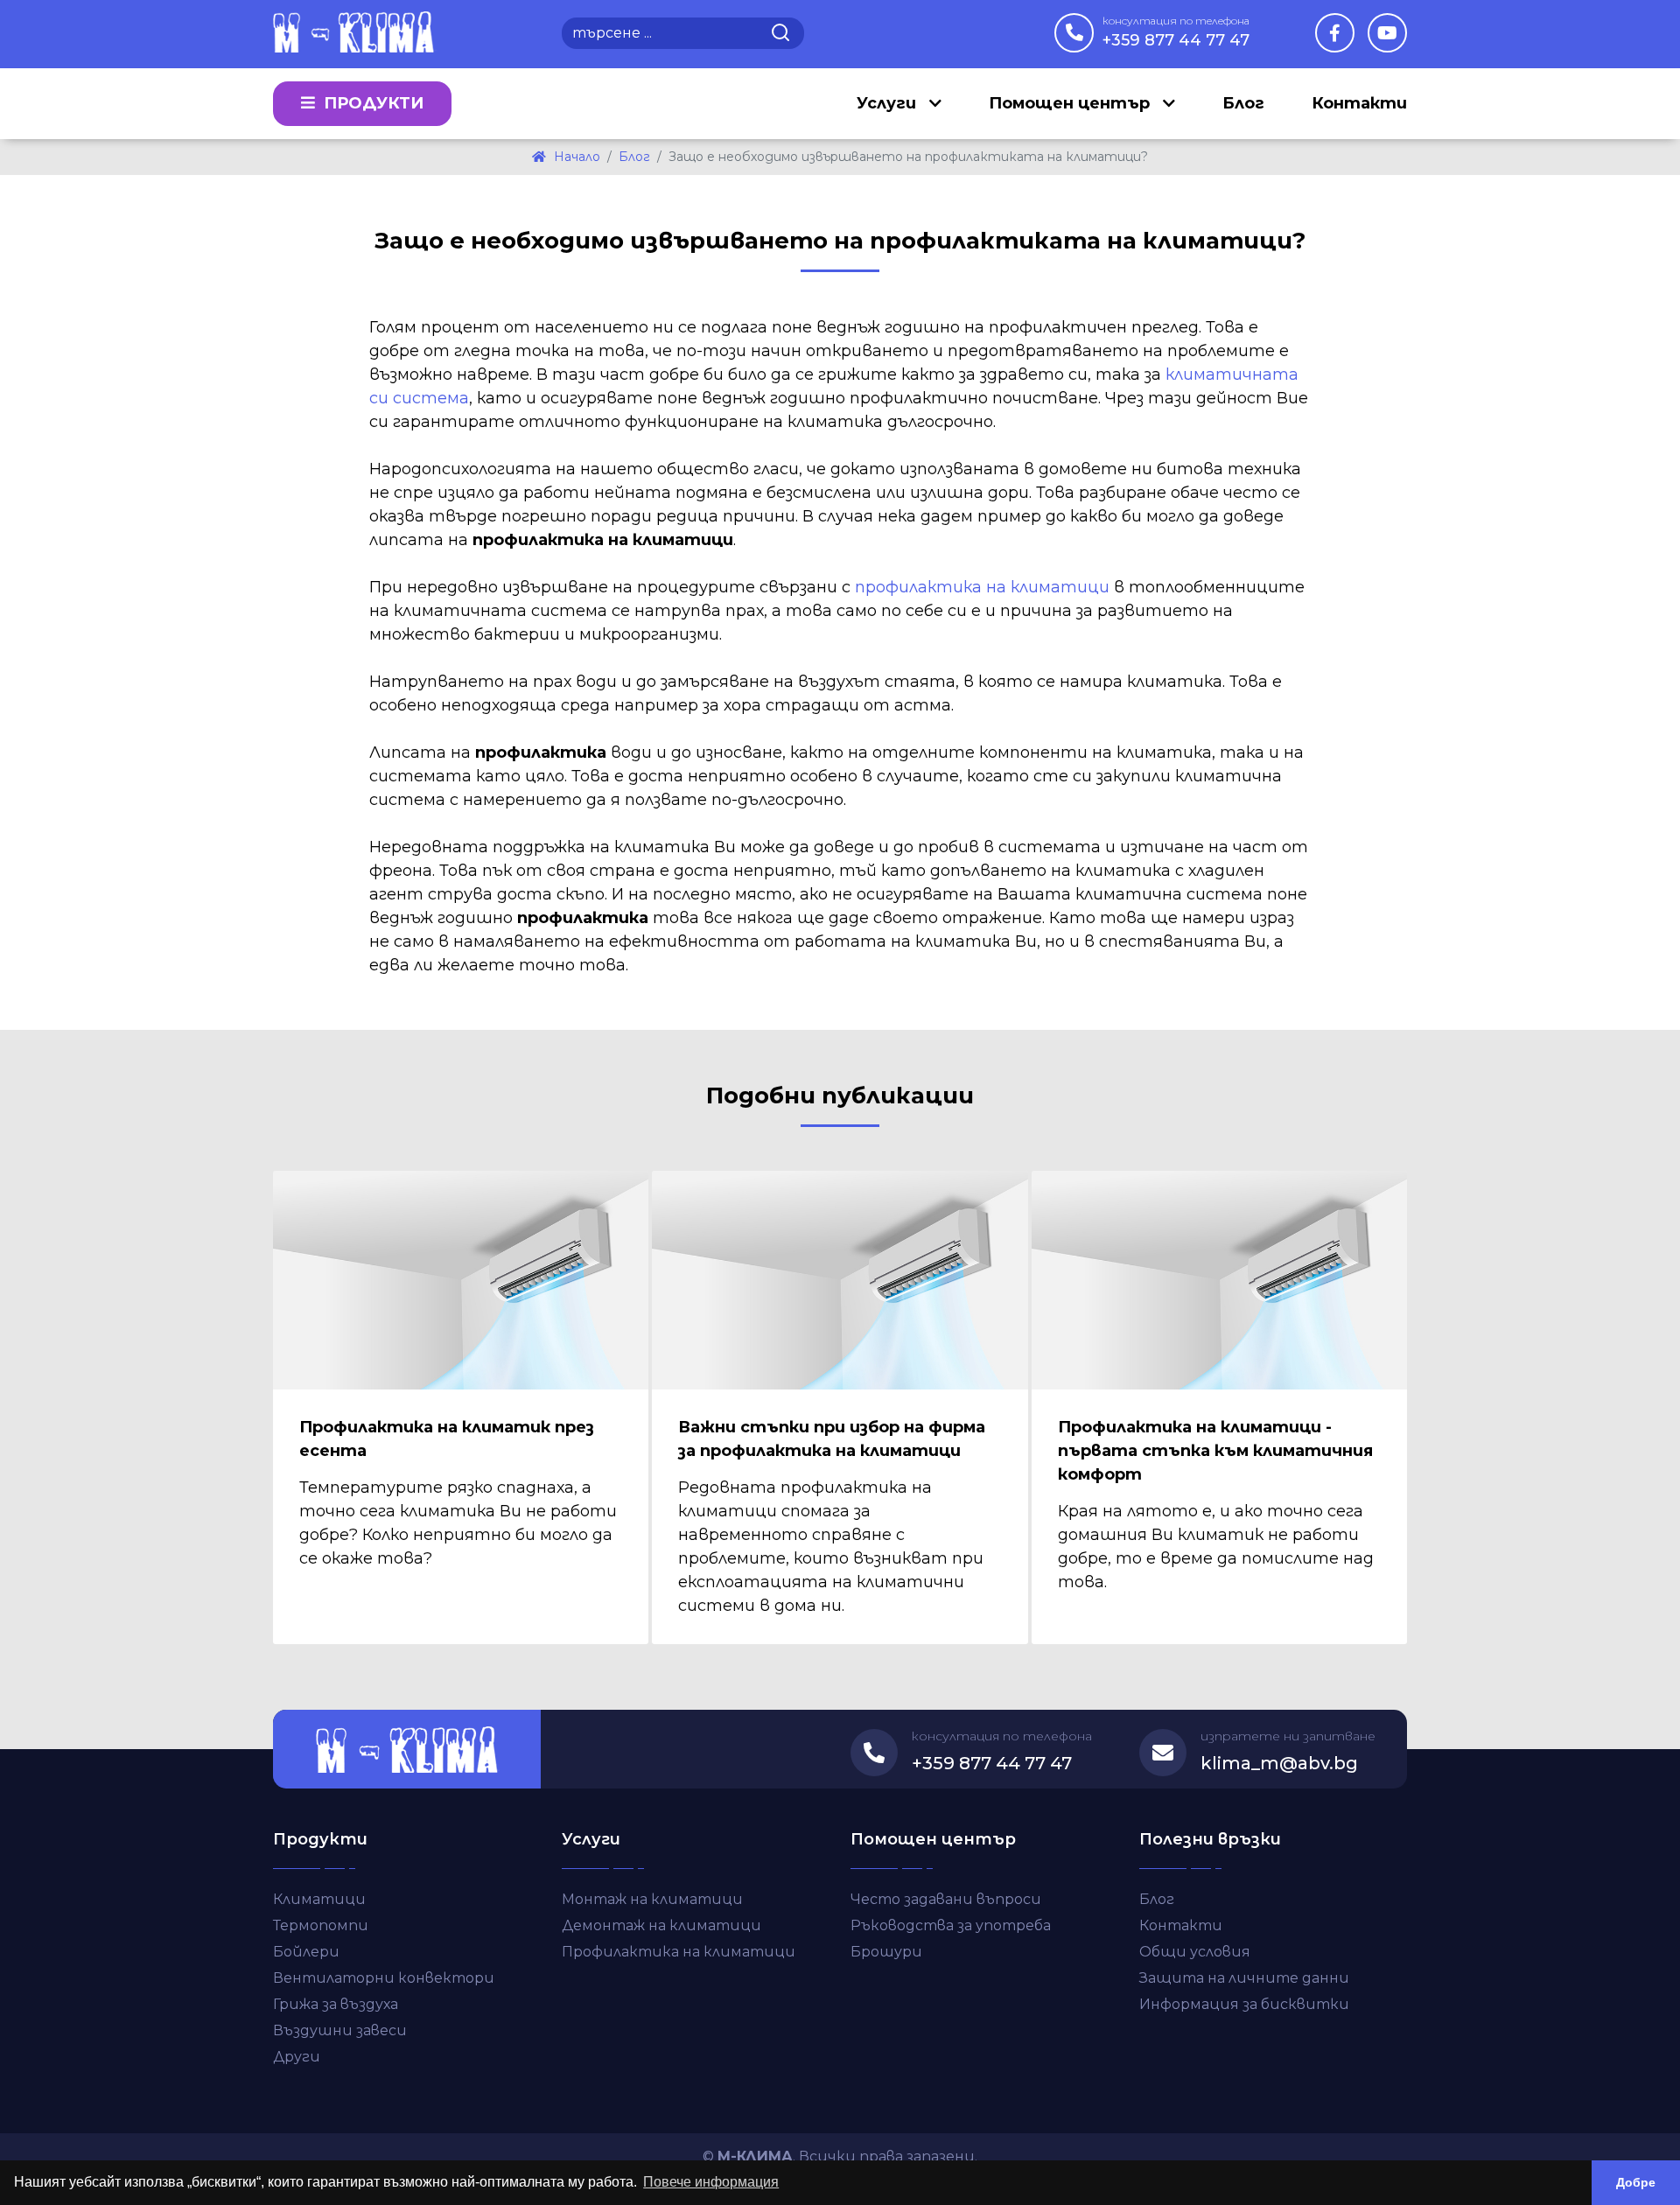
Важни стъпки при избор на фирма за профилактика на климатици (832, 1439)
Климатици (319, 1899)
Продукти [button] (371, 103)
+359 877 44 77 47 (1176, 32)
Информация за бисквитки (1244, 2004)
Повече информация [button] (711, 2182)
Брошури (886, 1952)
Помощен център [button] (1071, 103)
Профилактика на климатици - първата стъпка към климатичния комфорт (1215, 1451)
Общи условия (1195, 1952)
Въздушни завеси (340, 2030)
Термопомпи (321, 1925)
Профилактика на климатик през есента (447, 1439)
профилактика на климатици (982, 587)
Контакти (1359, 103)
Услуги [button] (889, 103)
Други (297, 2057)
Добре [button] (1636, 2182)
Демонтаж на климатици (661, 1925)
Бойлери (306, 1952)
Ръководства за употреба (951, 1925)
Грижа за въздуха (336, 2004)
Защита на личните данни (1244, 1978)
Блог (1243, 103)
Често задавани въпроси (946, 1899)
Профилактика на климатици (679, 1952)
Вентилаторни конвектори (384, 1978)
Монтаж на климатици (652, 1899)
